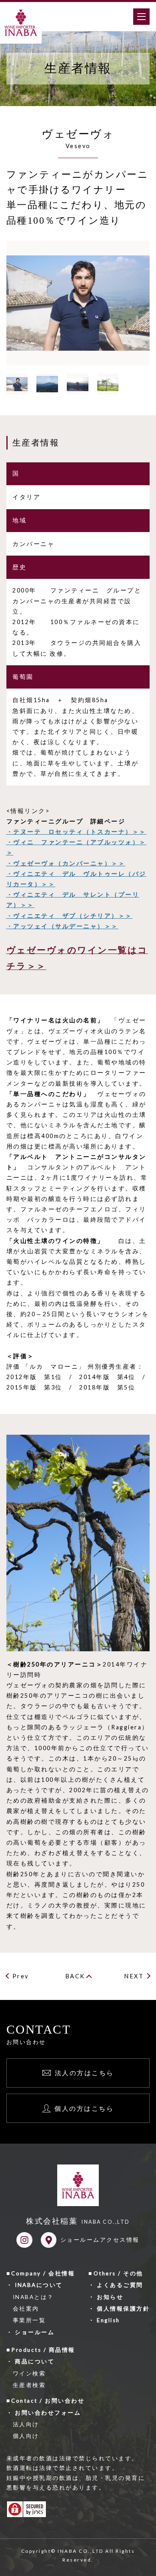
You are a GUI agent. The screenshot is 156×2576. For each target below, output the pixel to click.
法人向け (26, 2424)
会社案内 (26, 2309)
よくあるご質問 (120, 2285)
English (108, 2320)
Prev (21, 1976)
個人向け (26, 2436)
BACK (75, 1976)
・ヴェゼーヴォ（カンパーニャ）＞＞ (66, 863)
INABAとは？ (33, 2297)
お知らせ (110, 2297)
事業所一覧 (29, 2320)
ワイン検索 (29, 2373)
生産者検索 (29, 2385)
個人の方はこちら (84, 2108)
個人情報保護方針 (123, 2309)
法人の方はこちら (84, 2073)
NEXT (134, 1976)
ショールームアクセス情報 (100, 2240)
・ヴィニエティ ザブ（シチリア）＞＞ (69, 916)
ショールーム (35, 2332)
